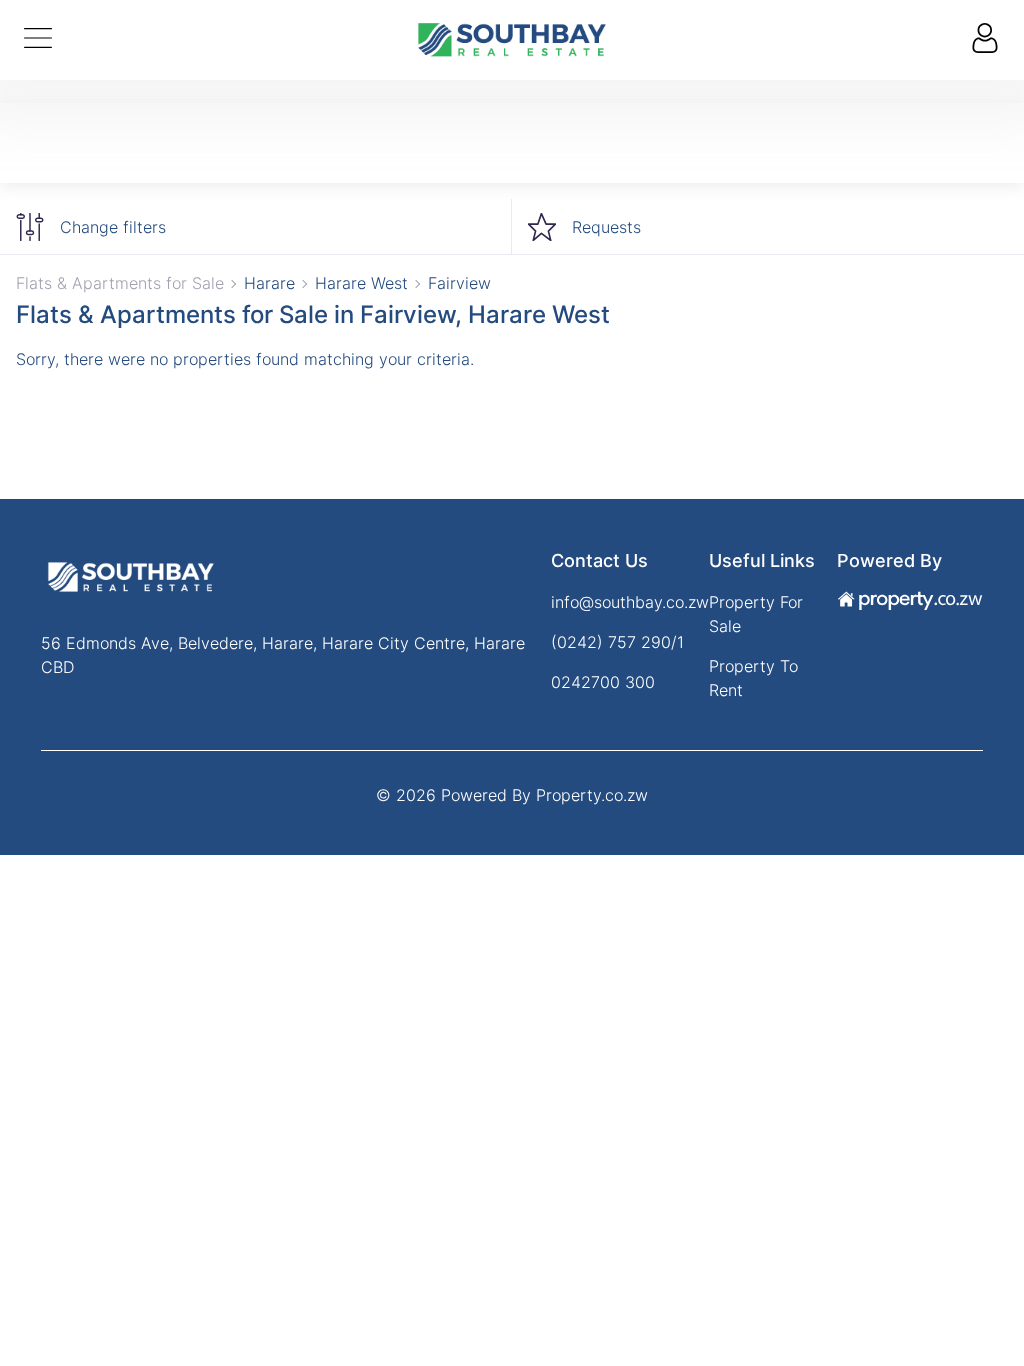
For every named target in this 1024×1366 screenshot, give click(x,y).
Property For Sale (756, 614)
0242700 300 (603, 682)
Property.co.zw (592, 795)
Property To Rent (753, 678)
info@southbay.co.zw (630, 602)
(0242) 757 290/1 (617, 642)
